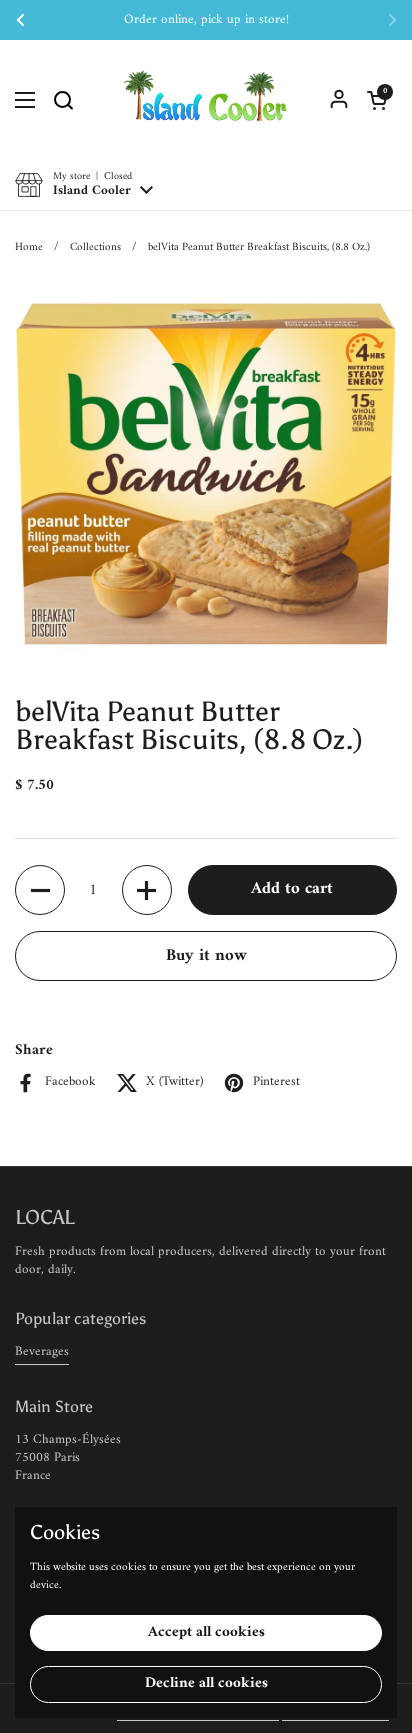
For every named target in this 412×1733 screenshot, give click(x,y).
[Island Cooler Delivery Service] (206, 100)
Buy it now (206, 956)
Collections (95, 247)
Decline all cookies (206, 1683)
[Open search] (63, 100)
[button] (377, 100)
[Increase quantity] (147, 890)
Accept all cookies (206, 1632)
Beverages (42, 1351)
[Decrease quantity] (40, 890)
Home (29, 247)
